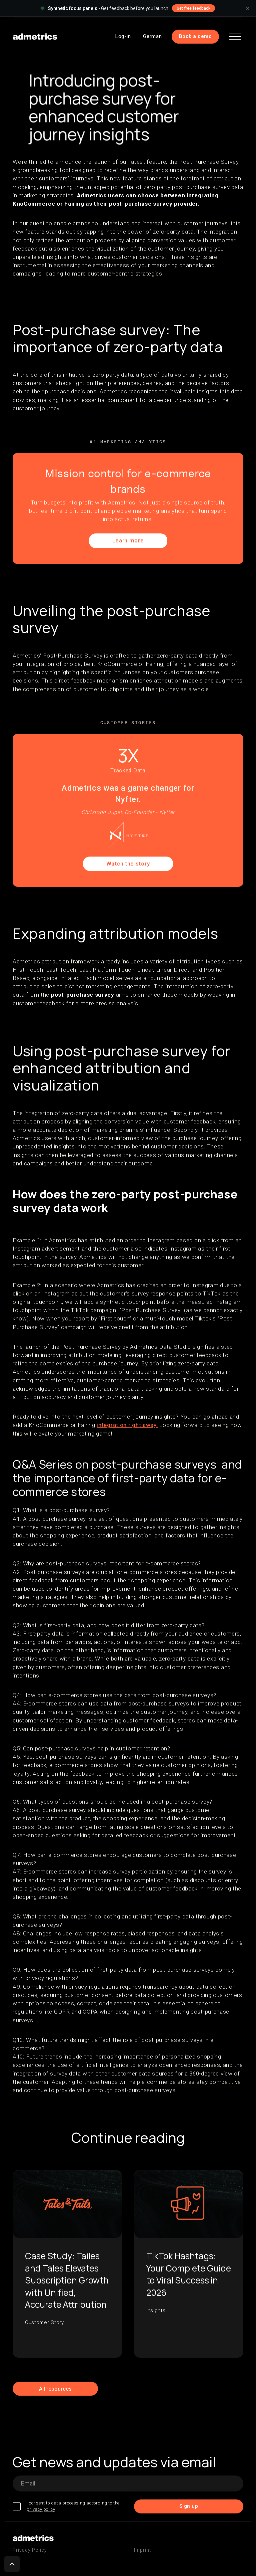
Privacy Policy (30, 2550)
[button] (235, 37)
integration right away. (127, 1425)
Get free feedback (193, 8)
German (152, 36)
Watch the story (128, 864)
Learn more (128, 540)
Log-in (123, 36)
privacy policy (41, 2509)
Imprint (142, 2550)
